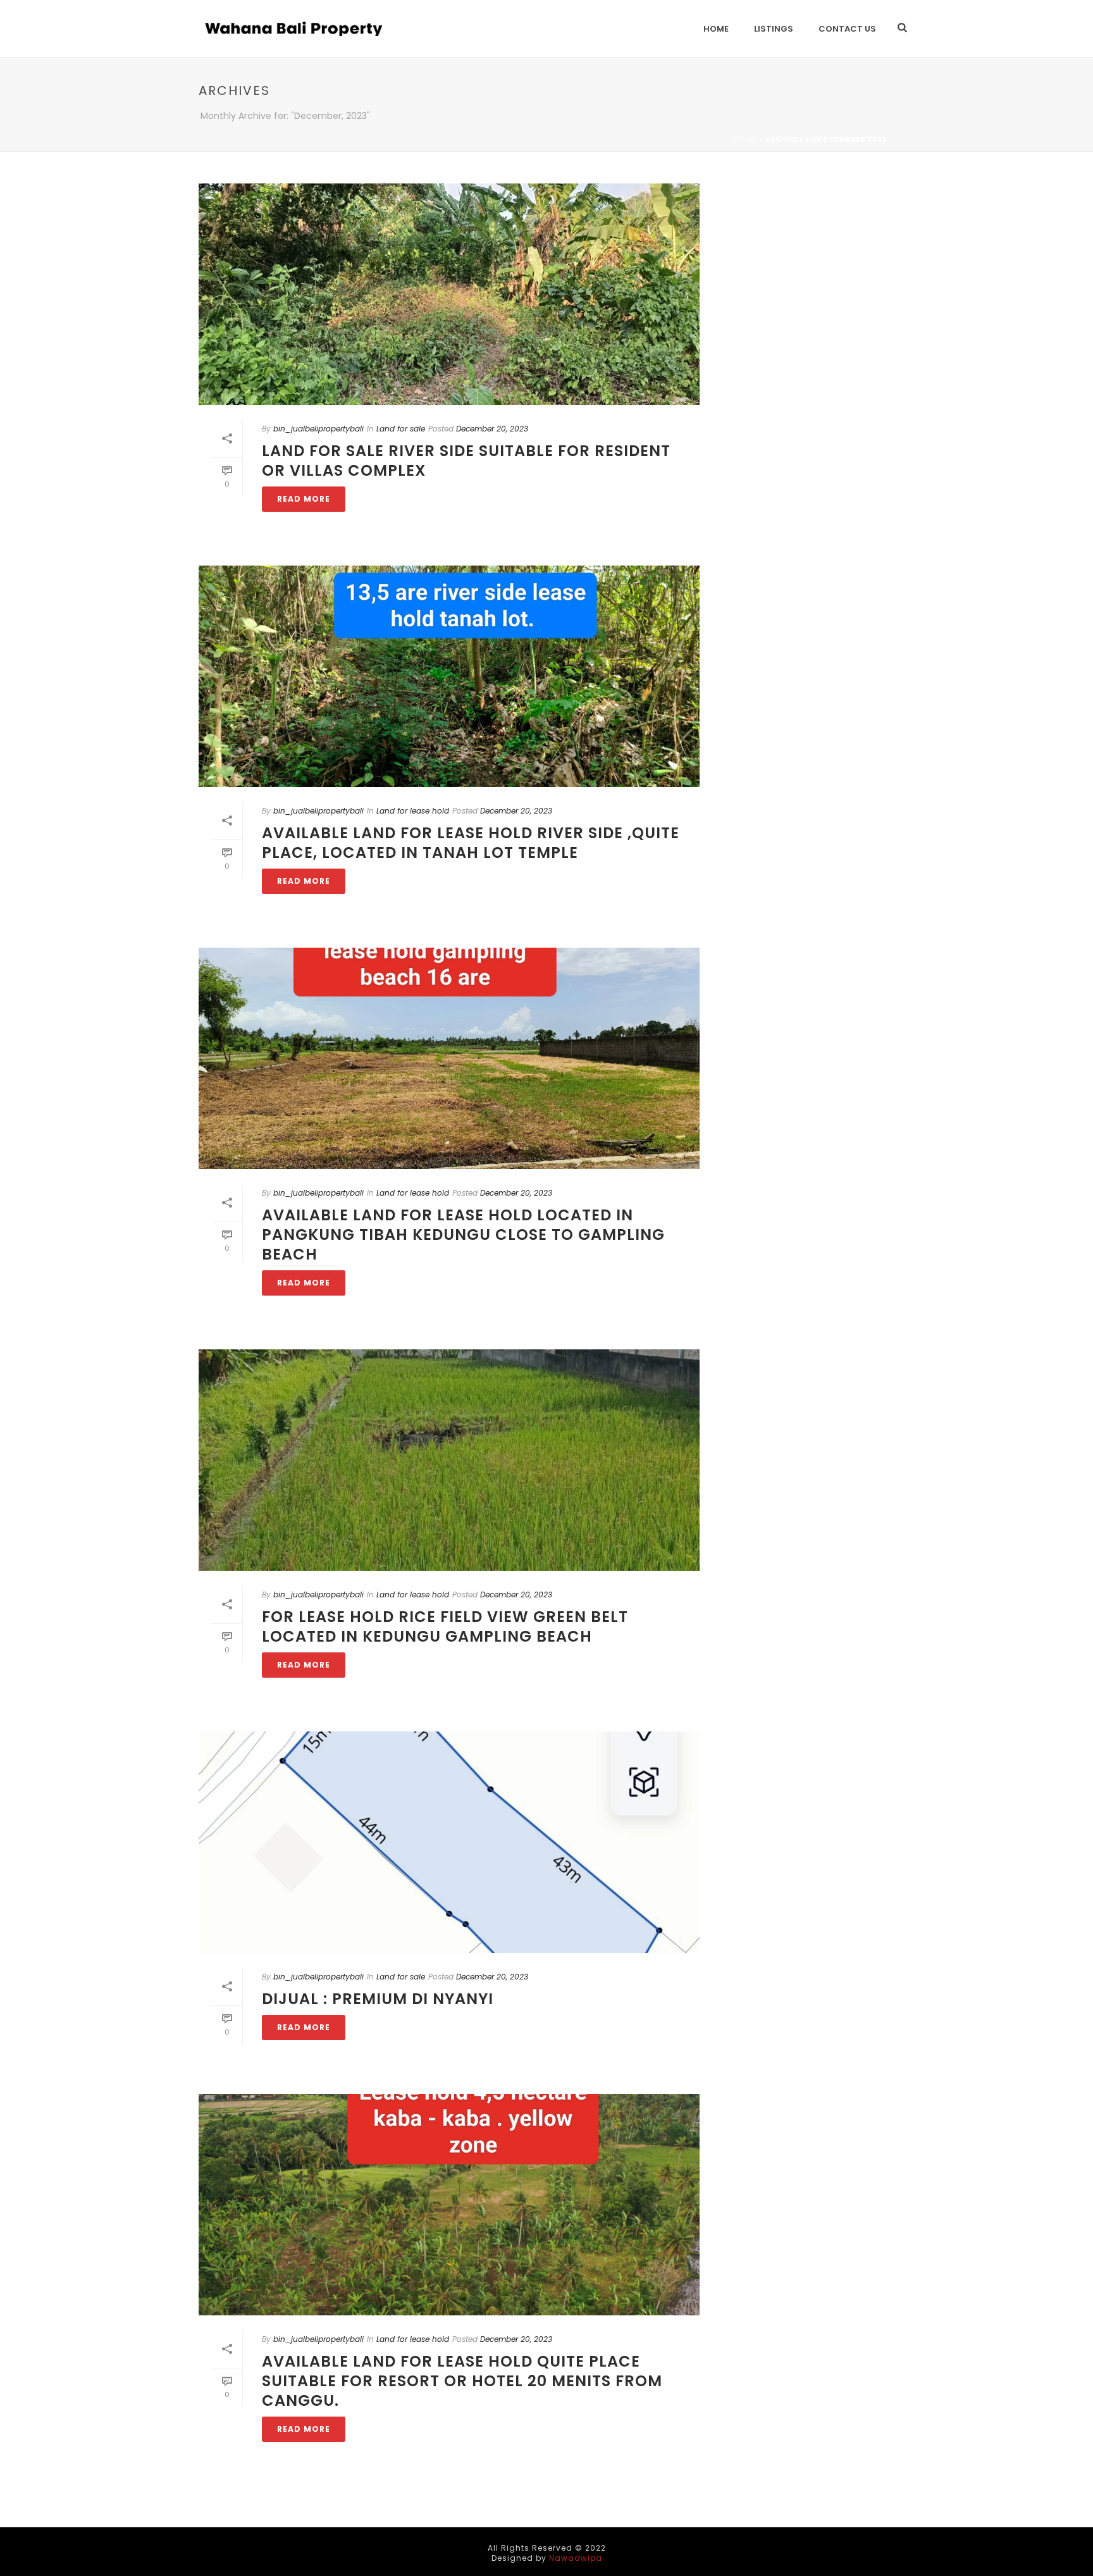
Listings (774, 29)
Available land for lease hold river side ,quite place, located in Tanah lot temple (471, 843)
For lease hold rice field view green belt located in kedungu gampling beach (445, 1626)
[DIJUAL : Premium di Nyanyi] (449, 1842)
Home (716, 29)
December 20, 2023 (492, 429)
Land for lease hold (413, 811)
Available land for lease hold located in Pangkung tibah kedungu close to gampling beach (463, 1235)
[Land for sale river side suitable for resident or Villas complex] (449, 294)
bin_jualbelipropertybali (318, 429)
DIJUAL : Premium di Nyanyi (378, 1999)
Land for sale (401, 429)
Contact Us (847, 29)
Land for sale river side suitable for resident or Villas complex (466, 461)
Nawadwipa (576, 2558)
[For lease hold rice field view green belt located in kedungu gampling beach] (449, 1460)
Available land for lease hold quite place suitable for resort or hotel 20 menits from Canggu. (462, 2381)
